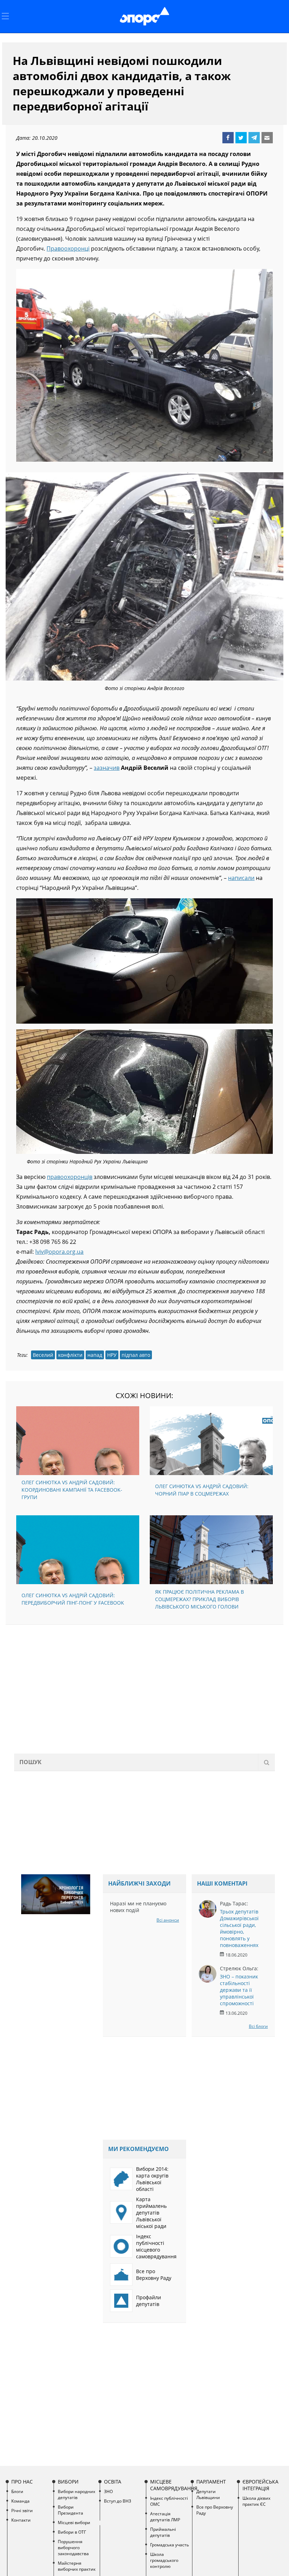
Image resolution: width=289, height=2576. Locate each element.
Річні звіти (22, 2511)
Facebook (228, 138)
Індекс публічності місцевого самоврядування (156, 2246)
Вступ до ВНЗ (118, 2501)
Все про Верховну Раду (154, 2275)
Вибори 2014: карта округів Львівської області (152, 2179)
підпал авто (136, 1355)
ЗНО (108, 2491)
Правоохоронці (68, 248)
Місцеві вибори (74, 2523)
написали (241, 878)
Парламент (211, 2482)
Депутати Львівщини (208, 2494)
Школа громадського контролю (164, 2560)
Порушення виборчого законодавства (73, 2548)
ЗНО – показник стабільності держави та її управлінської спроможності (239, 1990)
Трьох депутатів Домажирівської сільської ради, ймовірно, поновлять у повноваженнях (239, 1928)
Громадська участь (170, 2545)
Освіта (113, 2482)
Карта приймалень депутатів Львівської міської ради (151, 2213)
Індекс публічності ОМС (169, 2501)
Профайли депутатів (149, 2301)
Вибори (68, 2482)
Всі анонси (168, 1920)
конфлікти (70, 1355)
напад (95, 1355)
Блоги (17, 2491)
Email (267, 138)
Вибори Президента (70, 2510)
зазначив (107, 768)
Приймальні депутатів (163, 2532)
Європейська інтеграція (260, 2485)
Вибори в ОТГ (72, 2532)
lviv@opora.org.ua (59, 1252)
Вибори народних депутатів (76, 2494)
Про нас (22, 2482)
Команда (20, 2501)
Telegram (254, 138)
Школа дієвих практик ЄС (256, 2501)
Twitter (241, 138)
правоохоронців (70, 1177)
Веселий (43, 1355)
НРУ (112, 1355)
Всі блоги (258, 2026)
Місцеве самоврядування (170, 2485)
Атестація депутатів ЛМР (165, 2517)
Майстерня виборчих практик (77, 2566)
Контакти (21, 2520)
